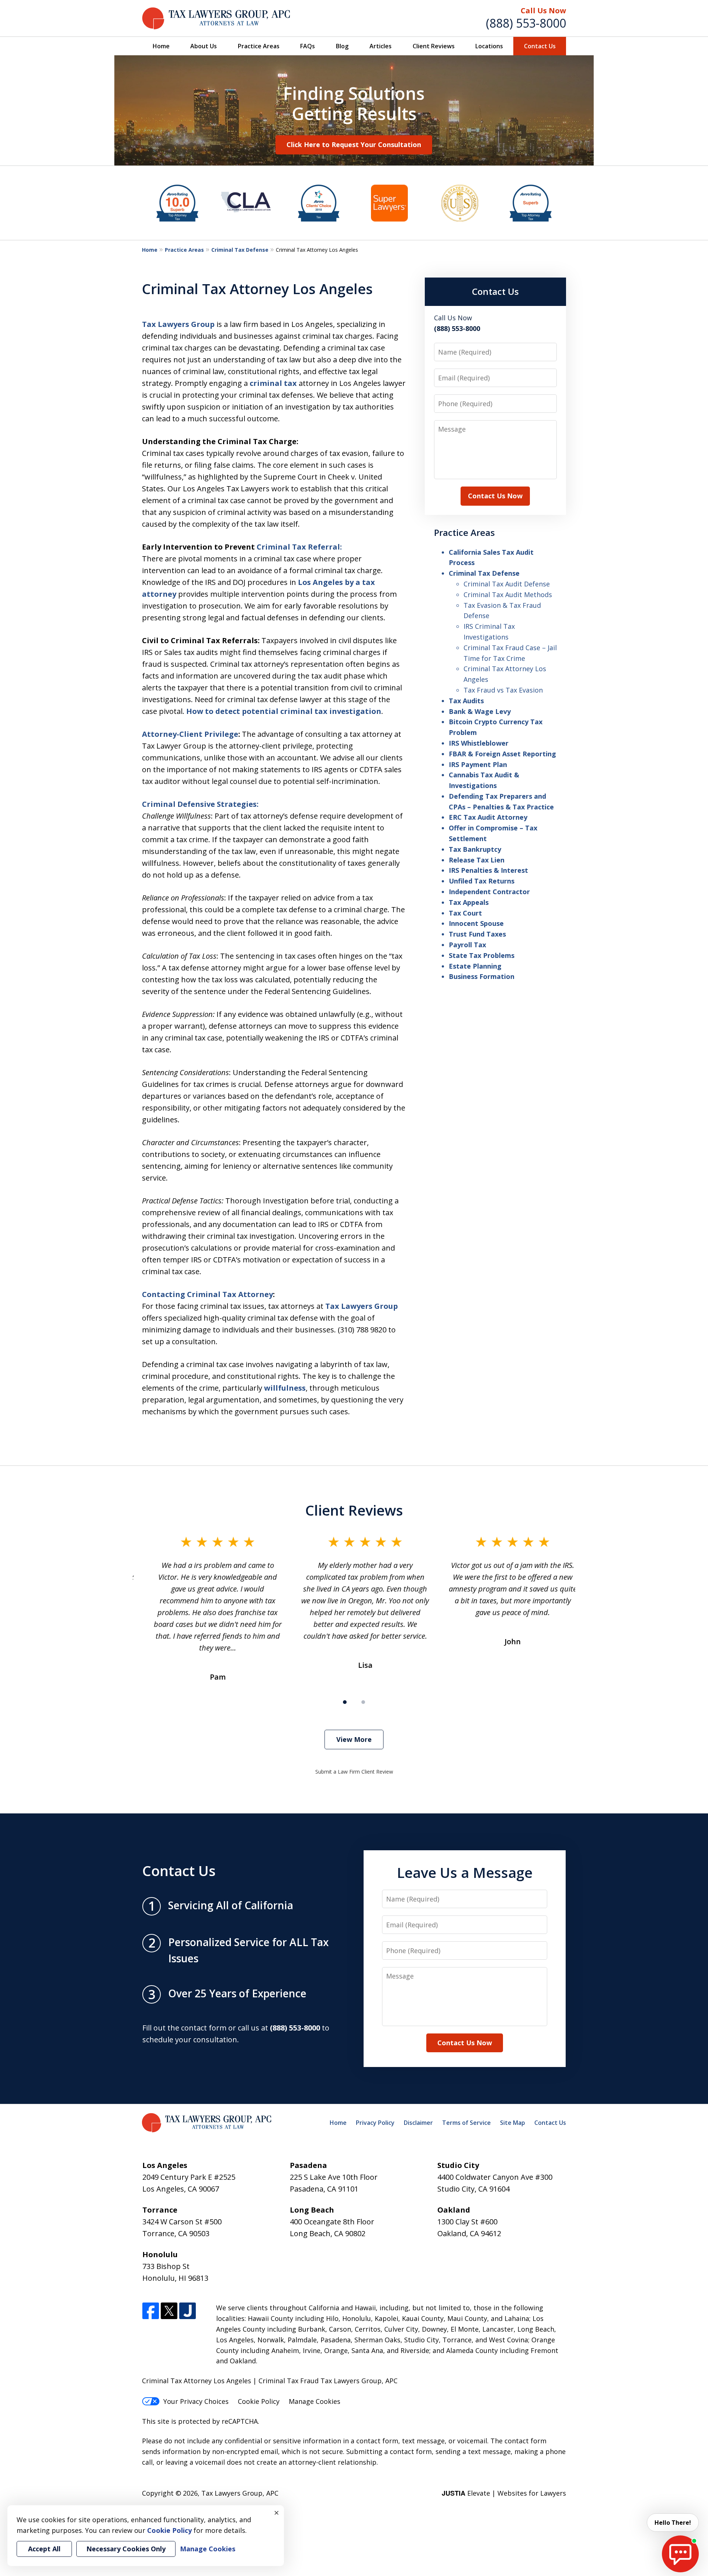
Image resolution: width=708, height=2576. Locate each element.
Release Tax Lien (477, 860)
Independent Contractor (489, 892)
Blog (342, 46)
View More (354, 1739)
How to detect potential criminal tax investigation (284, 711)
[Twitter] (169, 2311)
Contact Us (540, 46)
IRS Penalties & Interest (488, 870)
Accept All (44, 2549)
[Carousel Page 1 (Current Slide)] (345, 1702)
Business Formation (482, 976)
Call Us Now (543, 11)
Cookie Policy (259, 2401)
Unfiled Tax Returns (482, 881)
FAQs (308, 46)
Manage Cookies (315, 2401)
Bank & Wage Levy (480, 711)
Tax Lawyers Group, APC (240, 2493)
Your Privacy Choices (196, 2401)
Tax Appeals (469, 902)
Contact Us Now (495, 496)
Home (161, 46)
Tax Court (465, 913)
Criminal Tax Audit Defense (507, 584)
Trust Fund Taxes (477, 934)
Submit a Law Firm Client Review (354, 1772)
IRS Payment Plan (478, 764)
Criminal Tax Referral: (299, 547)
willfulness (285, 1388)
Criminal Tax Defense (240, 250)
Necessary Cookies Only (126, 2549)
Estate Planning (475, 966)
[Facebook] (151, 2311)
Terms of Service (466, 2123)
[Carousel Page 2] (363, 1702)
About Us (204, 46)
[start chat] (680, 2554)
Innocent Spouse (476, 923)
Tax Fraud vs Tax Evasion (503, 690)
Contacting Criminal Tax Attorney (207, 1294)
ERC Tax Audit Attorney (488, 817)
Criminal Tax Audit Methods (508, 595)
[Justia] (188, 2311)
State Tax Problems (482, 955)
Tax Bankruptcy (475, 849)
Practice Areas (259, 46)
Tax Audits (466, 701)
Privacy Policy (375, 2123)
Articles (381, 46)
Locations (489, 46)
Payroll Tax (467, 945)
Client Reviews (434, 46)
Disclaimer (418, 2123)
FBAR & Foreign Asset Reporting (502, 754)
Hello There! (673, 2523)
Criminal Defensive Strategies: (200, 804)
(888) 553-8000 (526, 23)
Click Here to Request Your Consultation (354, 144)
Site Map (513, 2123)
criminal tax (274, 383)
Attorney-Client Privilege (190, 734)
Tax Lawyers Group (178, 324)
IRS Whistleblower (479, 743)
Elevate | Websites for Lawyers (504, 2493)
